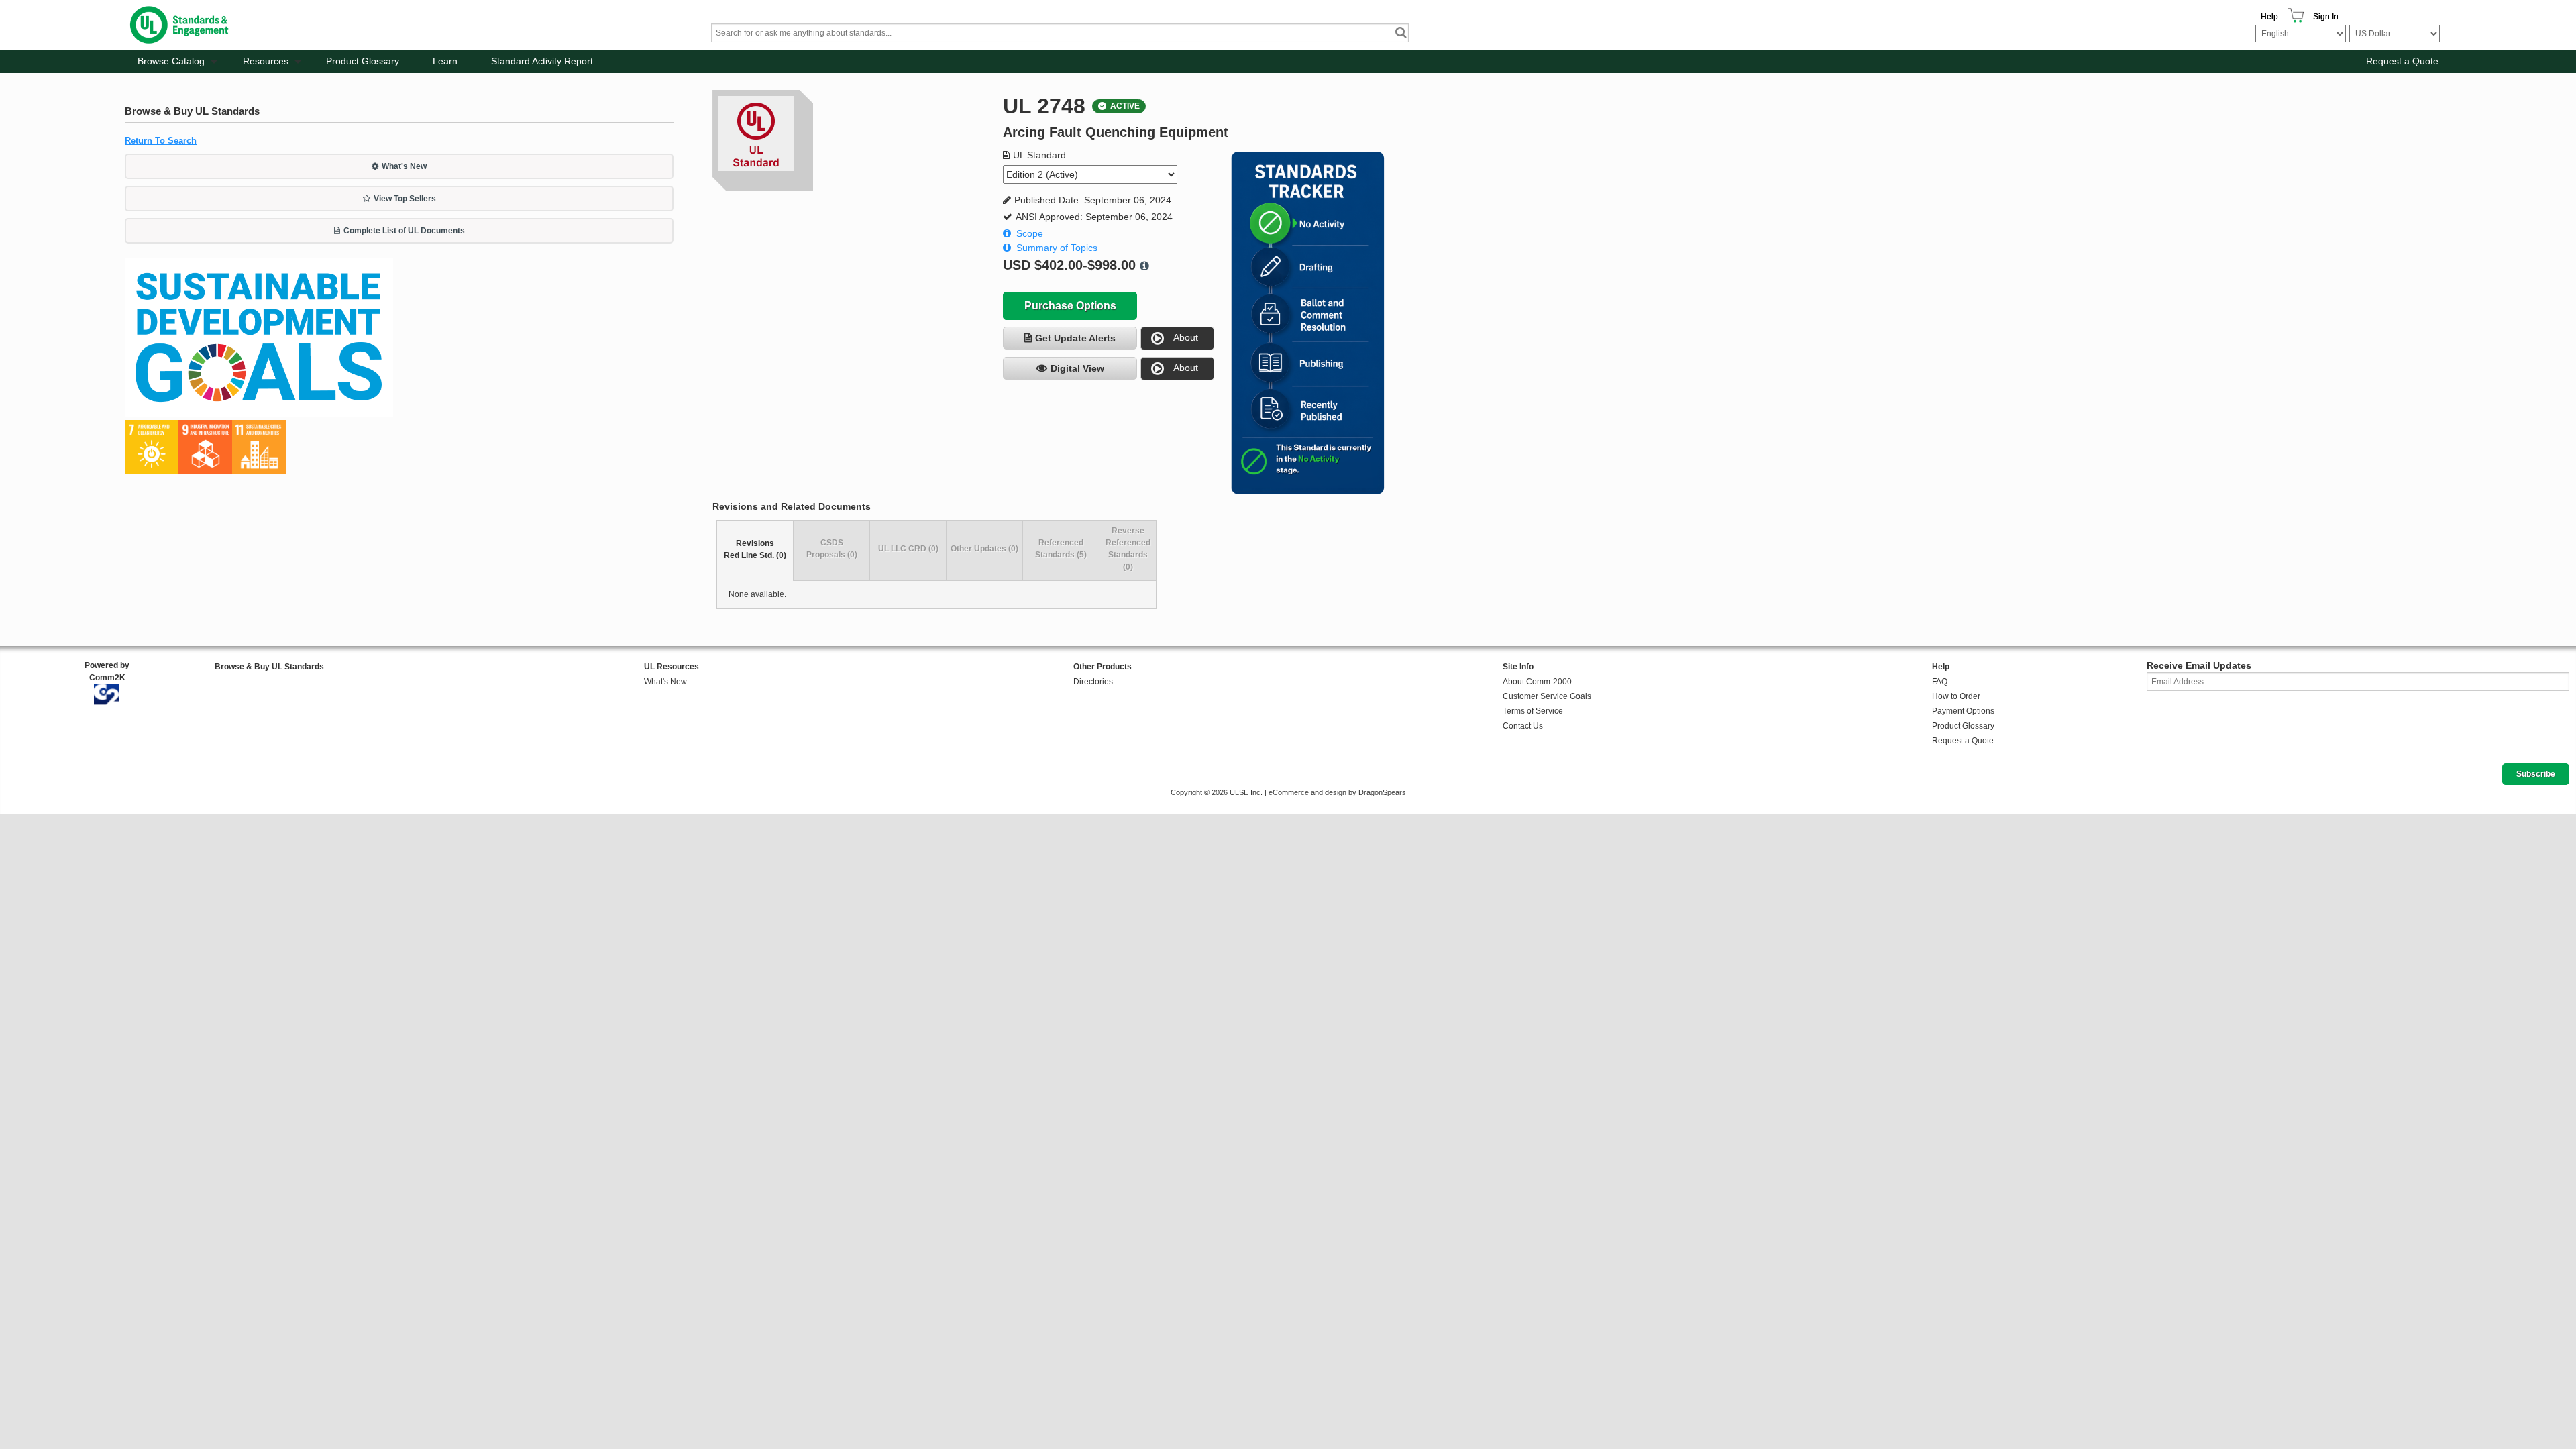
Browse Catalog (171, 61)
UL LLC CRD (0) (908, 549)
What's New (404, 166)
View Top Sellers (405, 199)
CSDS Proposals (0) (832, 549)
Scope (1030, 233)
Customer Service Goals (1547, 696)
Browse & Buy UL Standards (269, 667)
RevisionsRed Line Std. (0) (755, 549)
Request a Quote (2402, 61)
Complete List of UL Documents (404, 231)
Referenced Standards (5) (1061, 549)
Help (2269, 17)
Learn (445, 61)
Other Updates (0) (984, 549)
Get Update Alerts (1075, 338)
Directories (1093, 682)
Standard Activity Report (542, 61)
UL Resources (672, 667)
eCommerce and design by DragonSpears (1337, 792)
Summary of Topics (1057, 248)
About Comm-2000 (1537, 682)
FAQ (1940, 682)
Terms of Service (1533, 711)
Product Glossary (363, 61)
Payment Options (1963, 711)
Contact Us (1523, 726)
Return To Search (161, 141)
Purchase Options (1070, 306)
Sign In (2326, 17)
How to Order (1956, 696)
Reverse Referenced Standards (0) (1128, 549)
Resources (266, 61)
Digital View (1077, 368)
